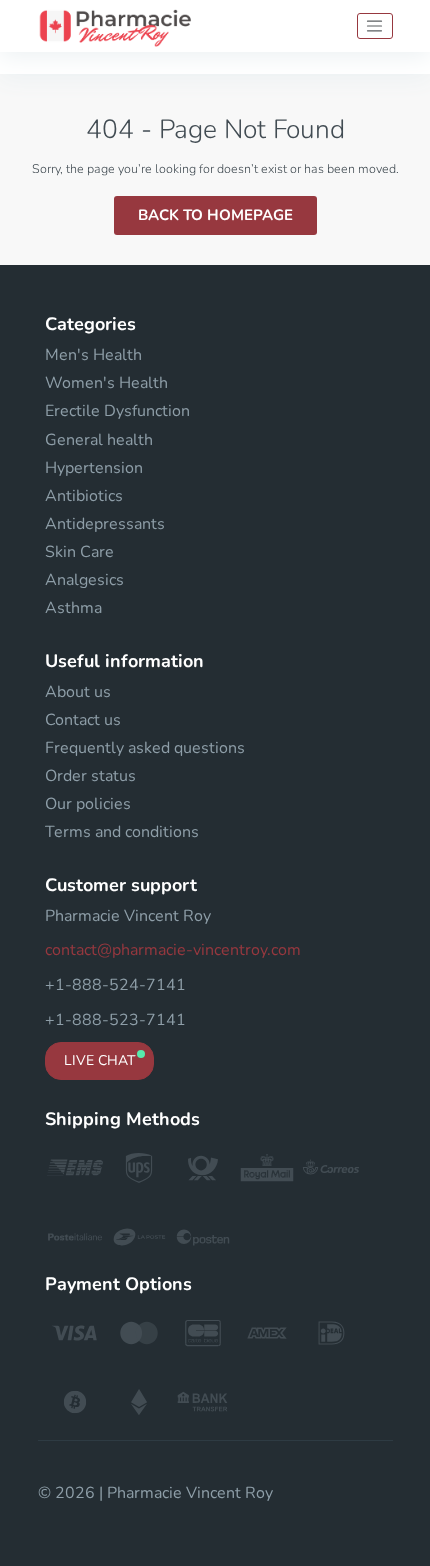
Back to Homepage (215, 215)
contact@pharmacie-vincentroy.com (173, 950)
